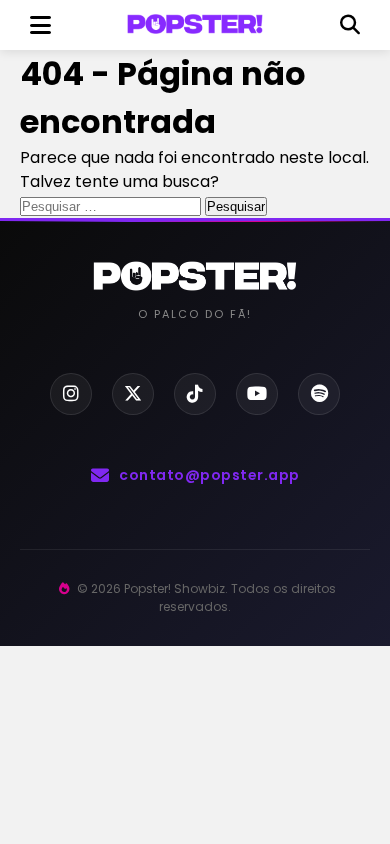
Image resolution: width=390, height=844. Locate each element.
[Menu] (40, 25)
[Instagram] (71, 394)
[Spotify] (319, 394)
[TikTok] (195, 394)
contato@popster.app (209, 475)
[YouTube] (257, 394)
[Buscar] (350, 25)
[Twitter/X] (133, 394)
